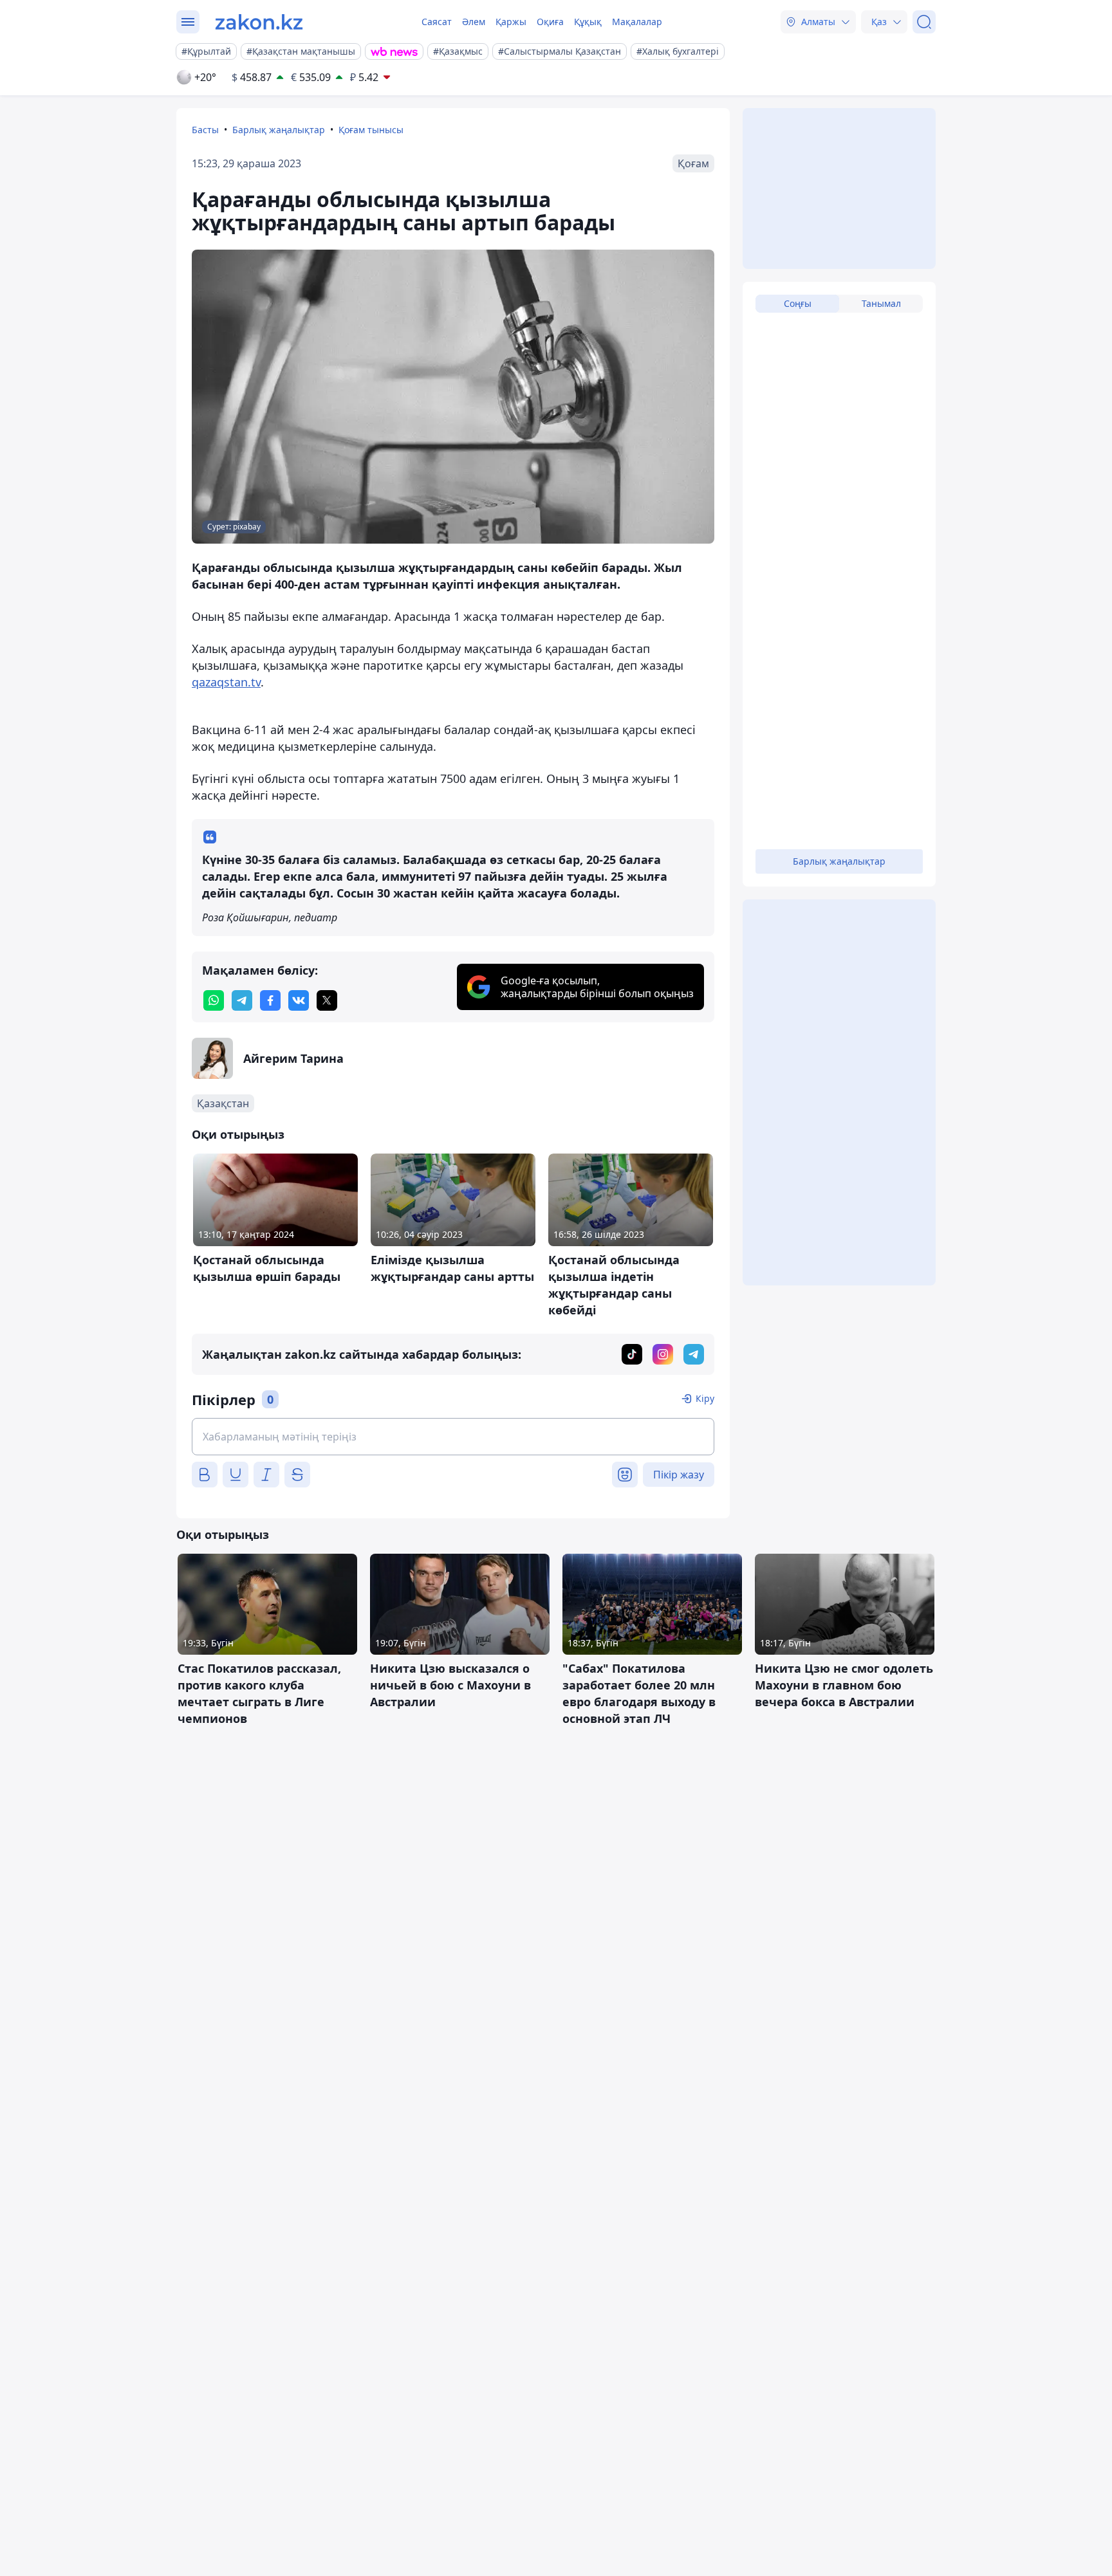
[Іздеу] (924, 22)
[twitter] (327, 1000)
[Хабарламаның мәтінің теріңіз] (453, 1437)
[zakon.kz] (259, 22)
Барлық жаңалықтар (279, 130)
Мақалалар (637, 22)
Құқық (588, 22)
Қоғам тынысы (371, 130)
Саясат (437, 22)
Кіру (705, 1398)
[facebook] (270, 1000)
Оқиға (550, 22)
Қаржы (511, 22)
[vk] (299, 1000)
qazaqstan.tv (226, 682)
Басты (205, 130)
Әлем (474, 22)
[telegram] (242, 1000)
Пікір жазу (679, 1475)
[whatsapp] (214, 1000)
